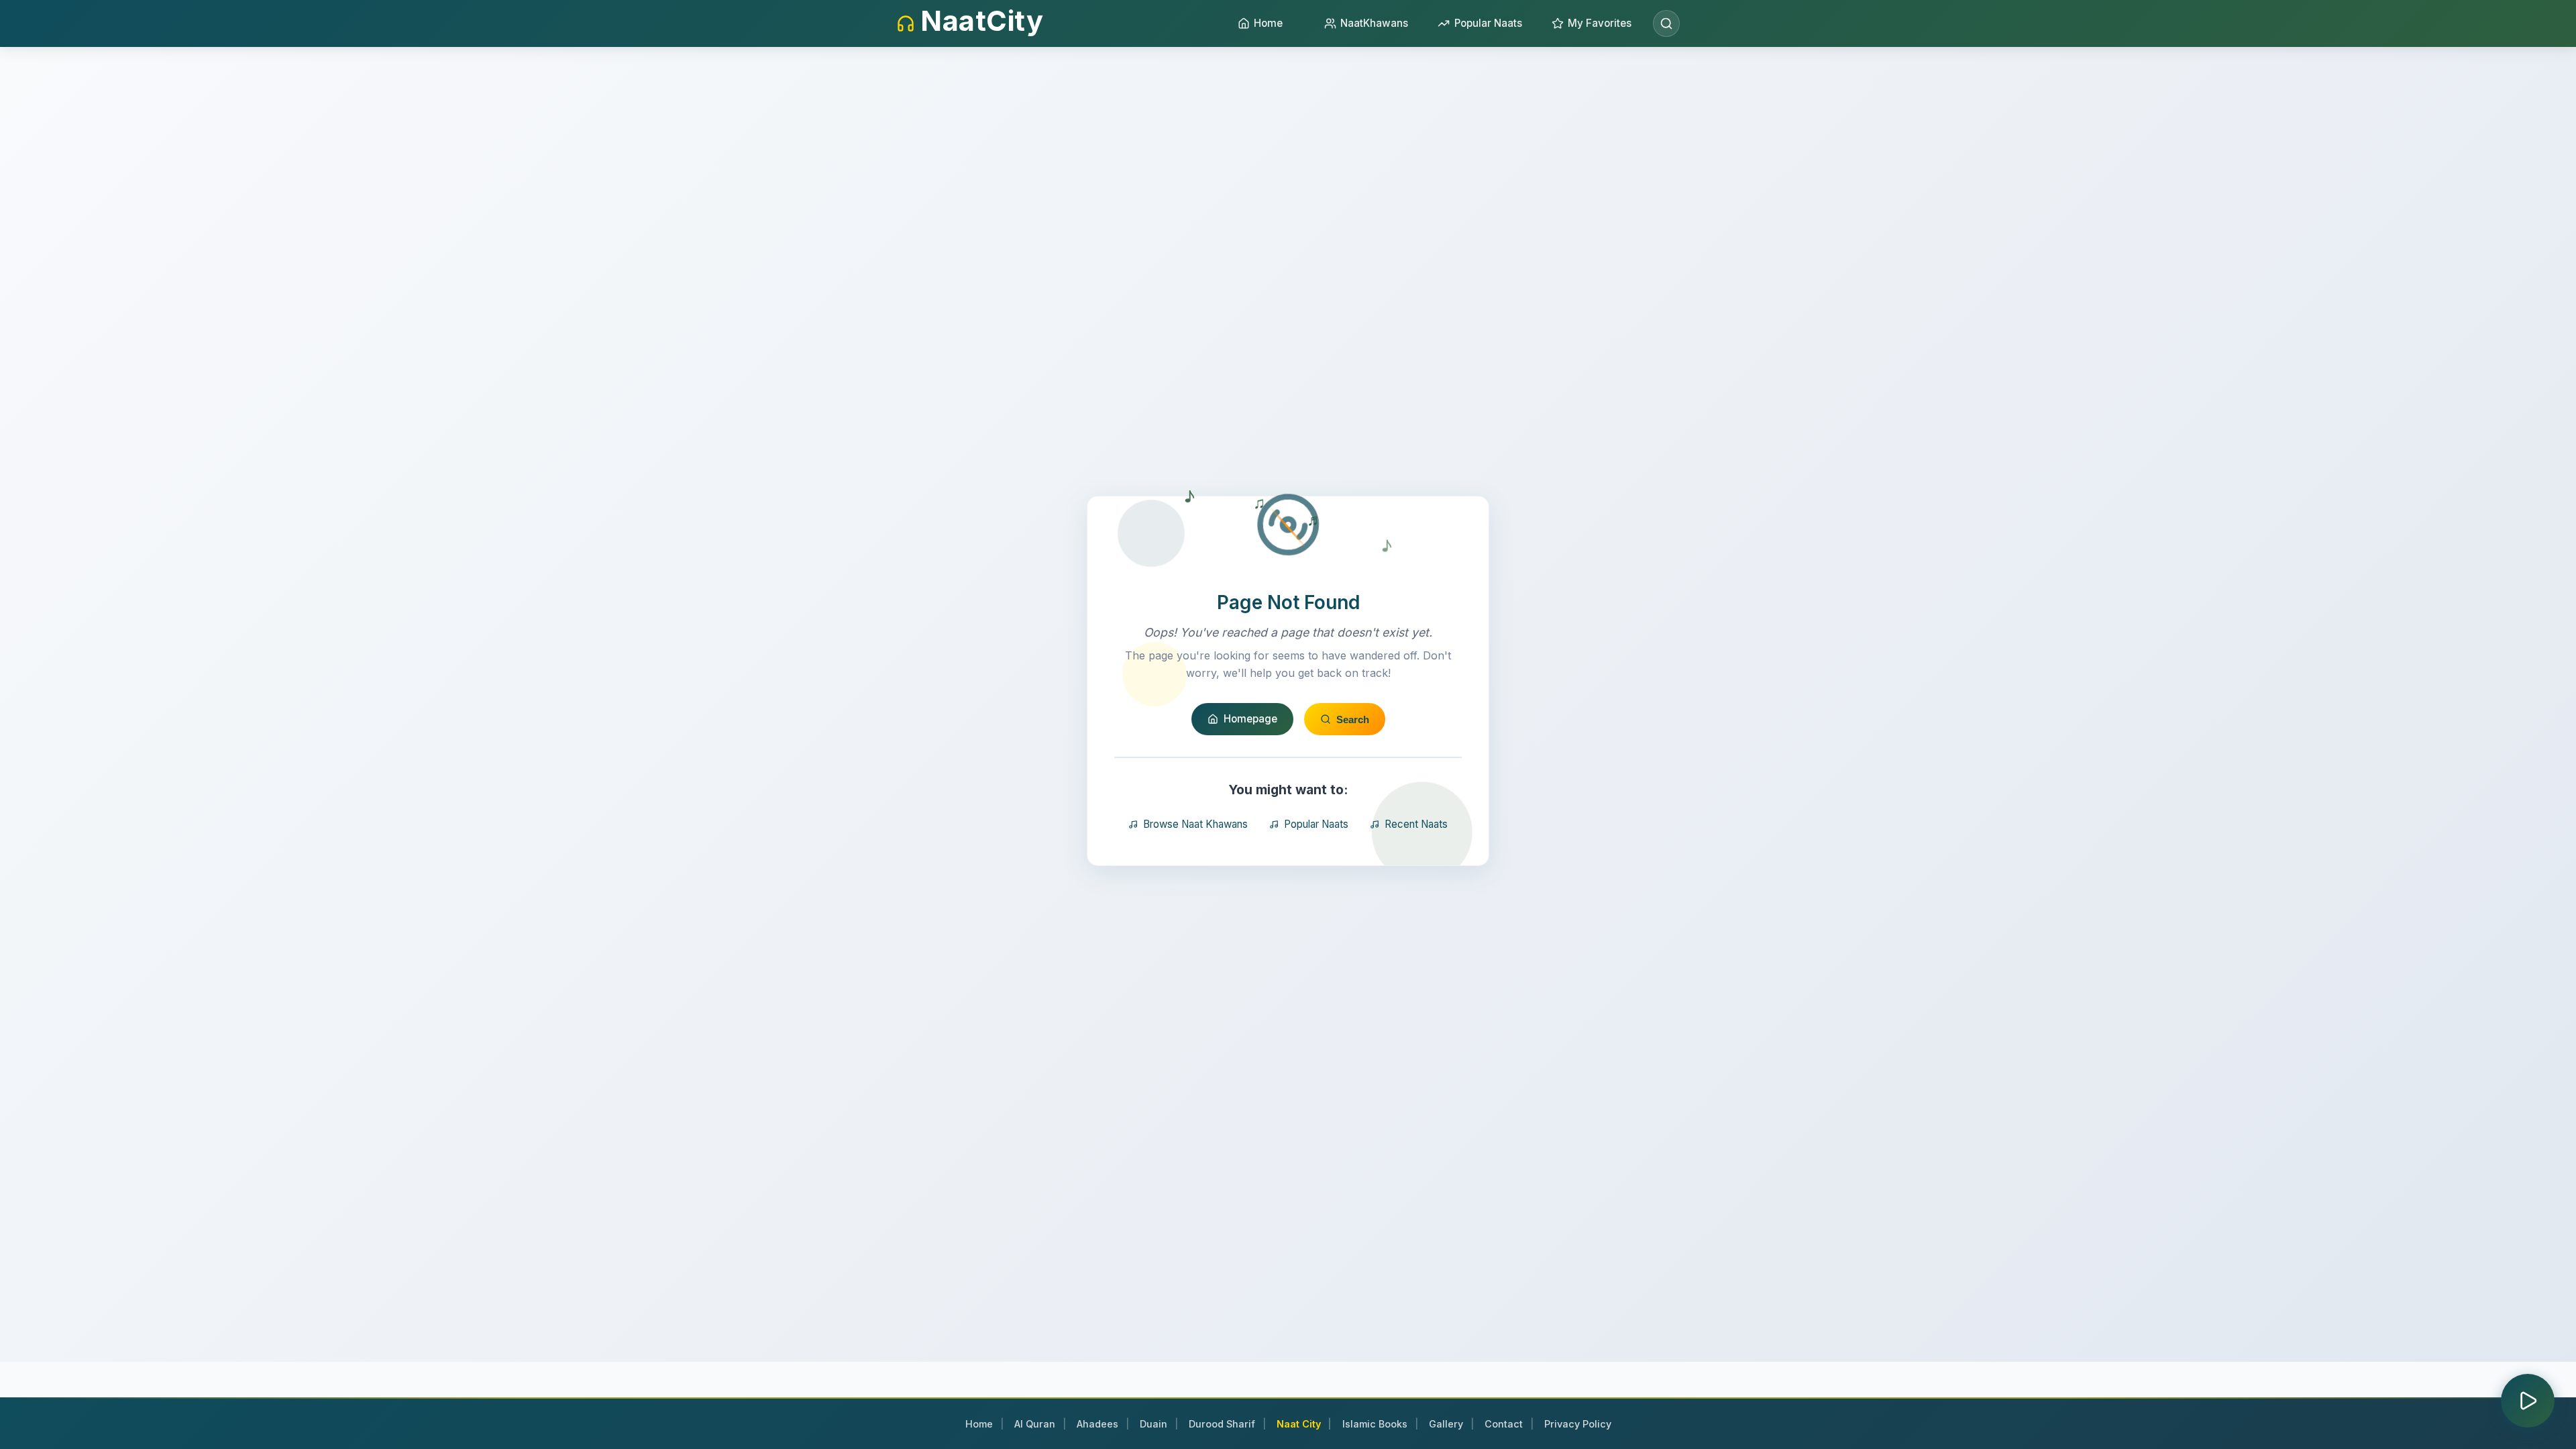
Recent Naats (1416, 824)
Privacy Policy (1578, 1424)
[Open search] (1666, 23)
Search (1353, 719)
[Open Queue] (2528, 1401)
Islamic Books (1375, 1424)
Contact (1504, 1424)
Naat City (1299, 1424)
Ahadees (1097, 1424)
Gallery (1446, 1424)
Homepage (1250, 719)
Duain (1153, 1424)
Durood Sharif (1222, 1424)
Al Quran (1035, 1424)
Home (979, 1424)
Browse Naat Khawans (1195, 824)
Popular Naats (1316, 824)
